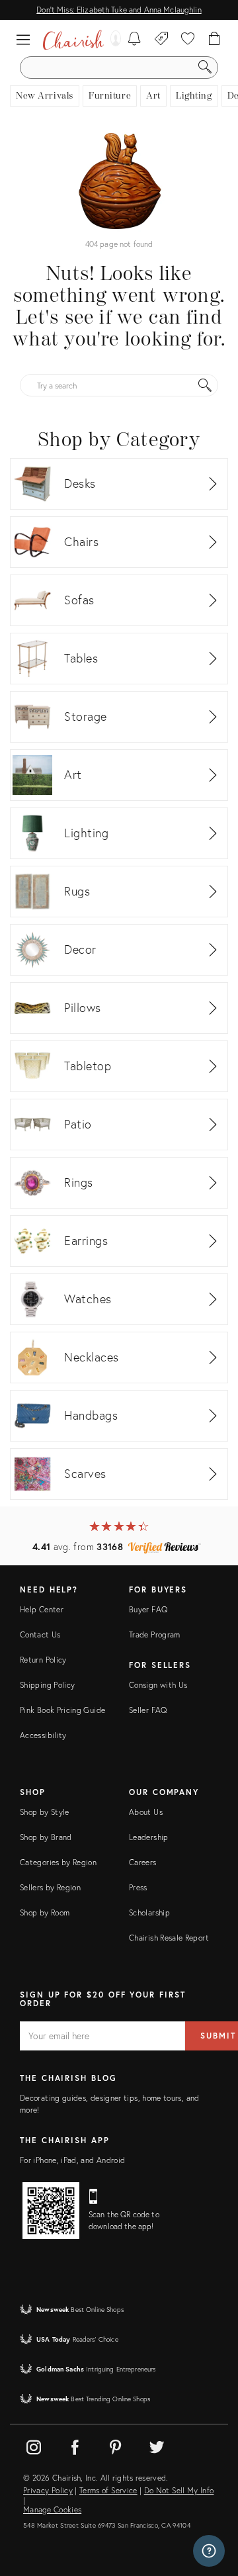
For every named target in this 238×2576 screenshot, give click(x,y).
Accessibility (43, 1735)
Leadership (149, 1837)
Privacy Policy (48, 2491)
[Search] (205, 68)
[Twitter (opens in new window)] (157, 2445)
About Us (146, 1812)
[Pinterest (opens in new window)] (116, 2445)
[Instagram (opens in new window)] (34, 2445)
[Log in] (112, 40)
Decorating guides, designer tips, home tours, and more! (110, 2104)
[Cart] (215, 40)
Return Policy (43, 1660)
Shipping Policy (47, 1685)
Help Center (42, 1609)
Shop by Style (45, 1812)
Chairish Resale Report (169, 1938)
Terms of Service (108, 2491)
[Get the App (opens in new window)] (51, 2211)
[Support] (209, 2551)
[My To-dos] (135, 40)
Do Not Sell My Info (179, 2491)
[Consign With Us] (162, 40)
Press (138, 1887)
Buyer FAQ (148, 1609)
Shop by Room (45, 1912)
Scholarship (149, 1912)
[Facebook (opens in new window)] (75, 2445)
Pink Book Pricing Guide (62, 1710)
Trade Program (155, 1634)
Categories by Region (58, 1862)
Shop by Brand (46, 1837)
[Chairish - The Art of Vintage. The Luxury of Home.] (73, 40)
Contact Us (40, 1634)
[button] (26, 40)
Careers (143, 1862)
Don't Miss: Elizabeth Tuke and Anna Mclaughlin (119, 10)
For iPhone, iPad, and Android (72, 2160)
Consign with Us (158, 1685)
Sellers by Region (50, 1887)
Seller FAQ (148, 1710)
